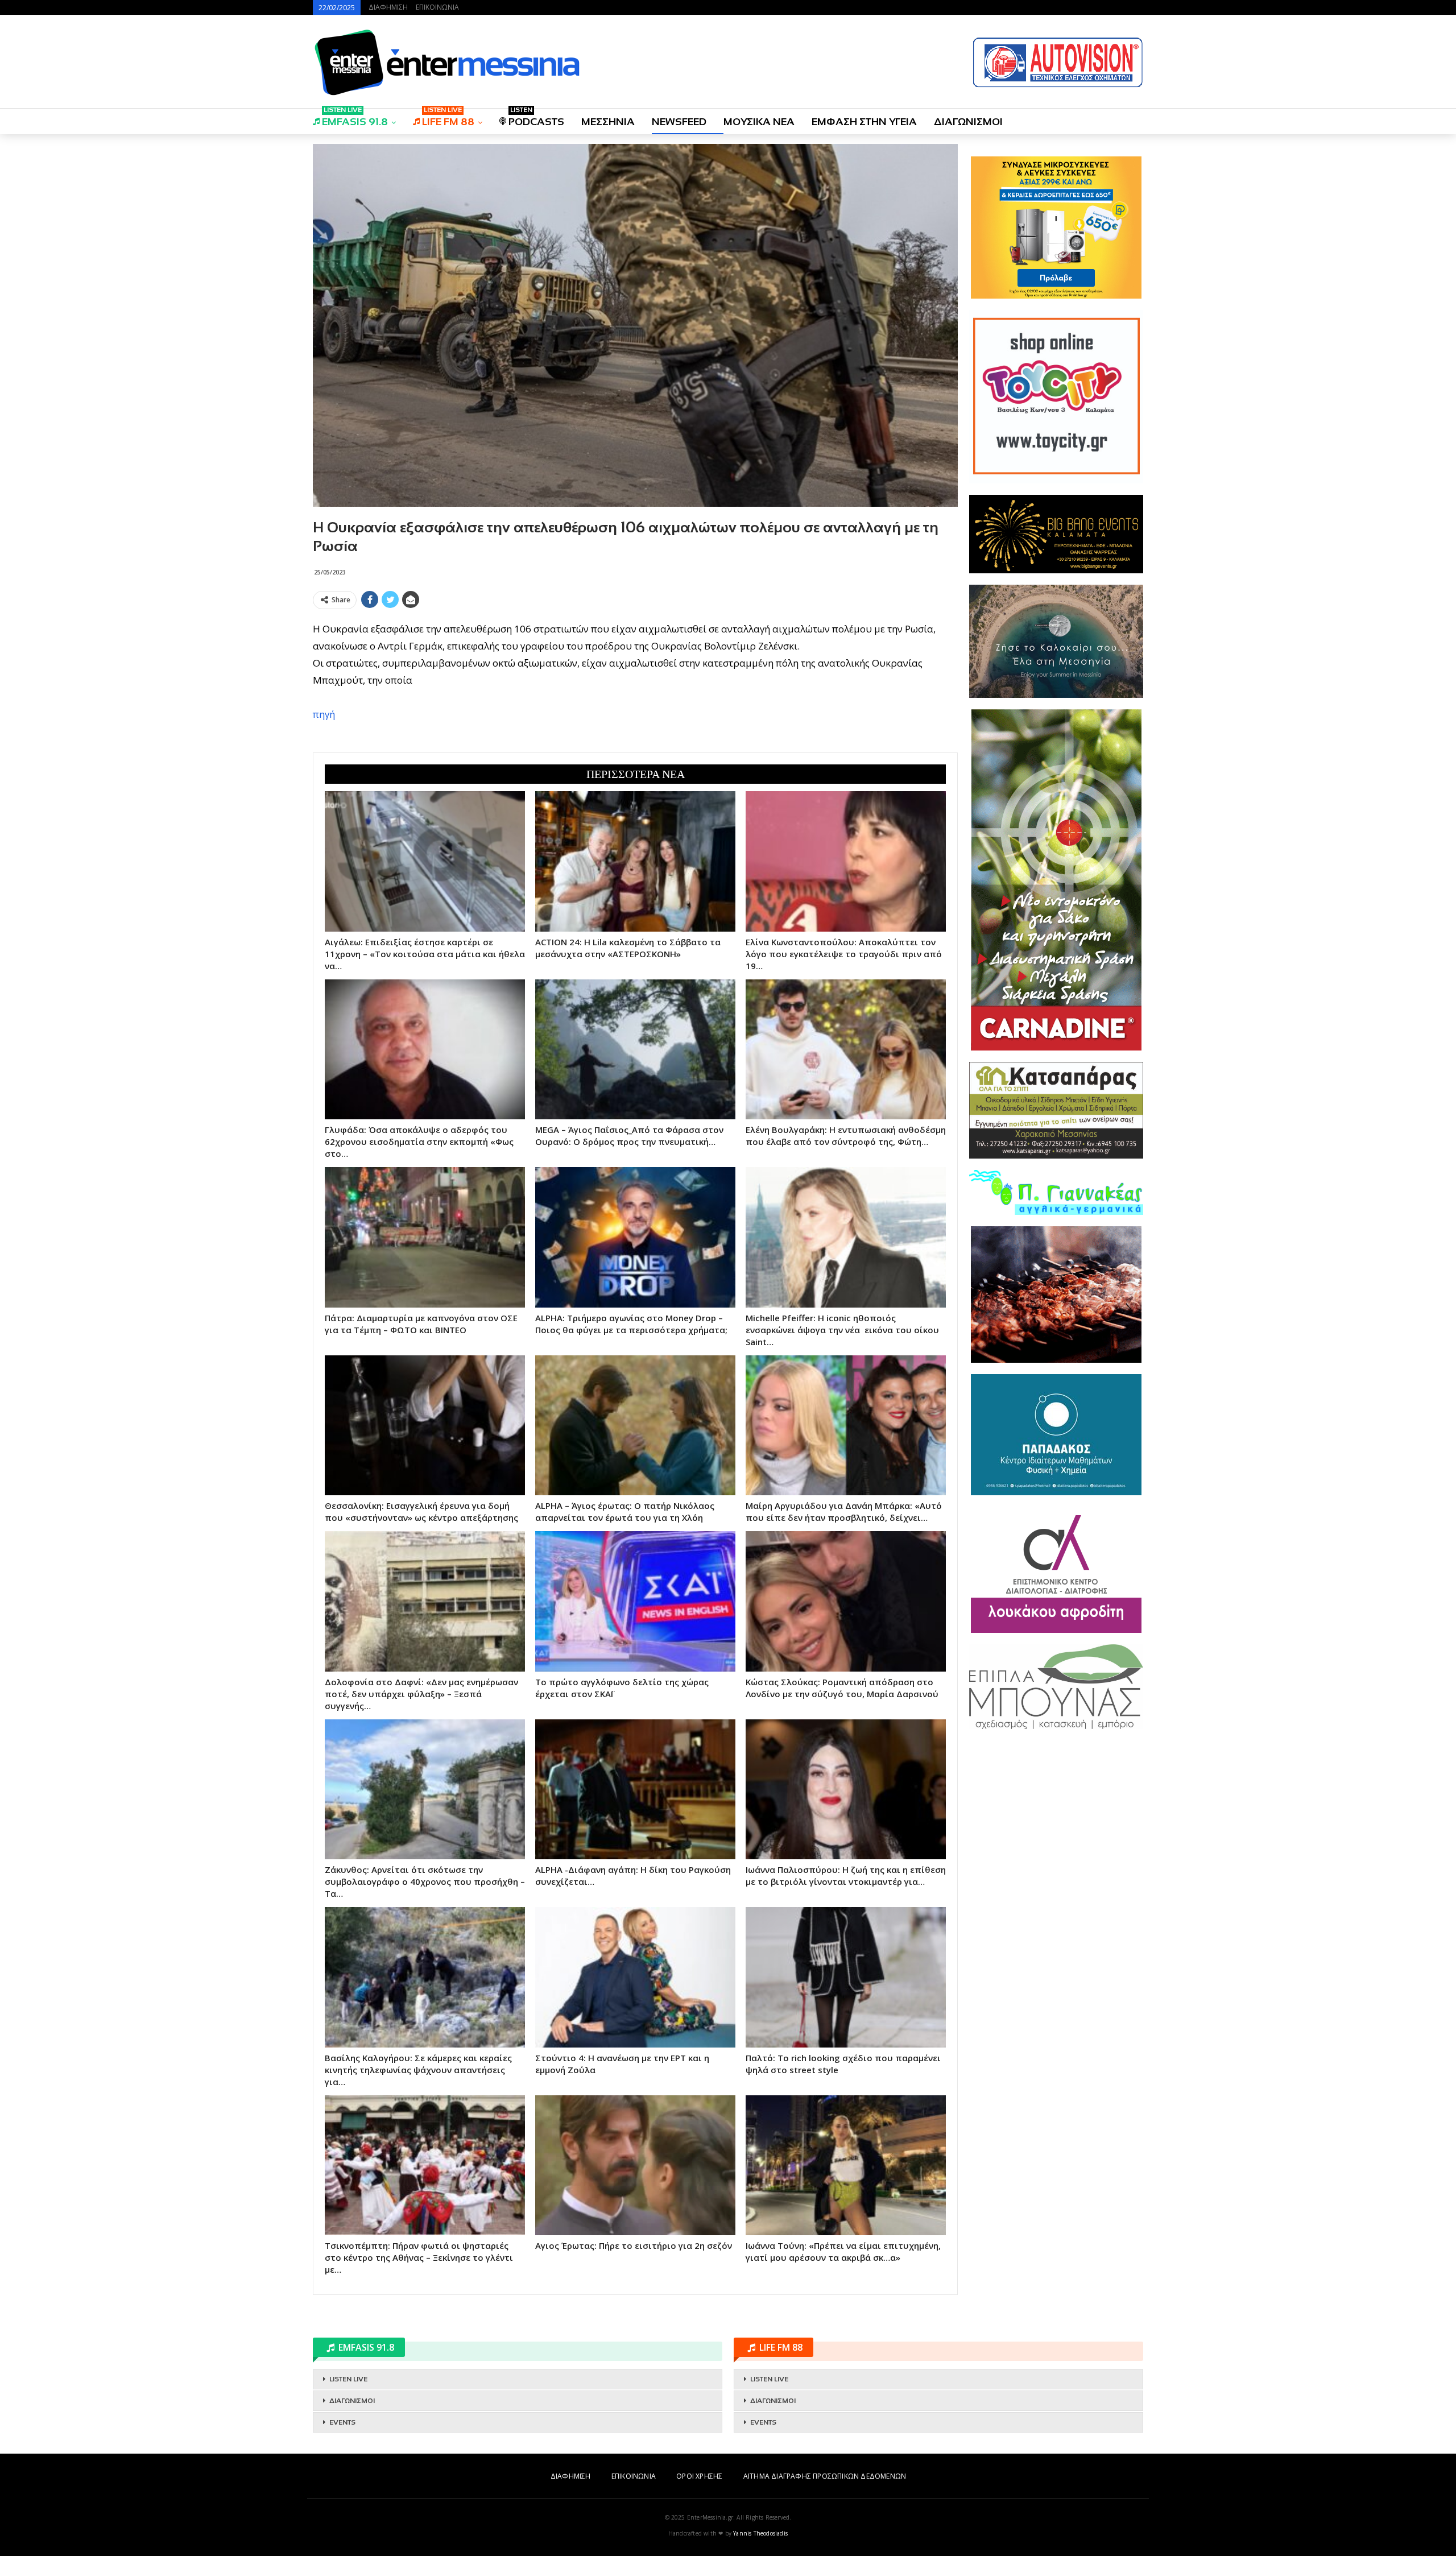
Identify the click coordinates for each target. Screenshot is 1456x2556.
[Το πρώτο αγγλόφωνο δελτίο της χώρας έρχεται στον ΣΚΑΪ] (635, 1601)
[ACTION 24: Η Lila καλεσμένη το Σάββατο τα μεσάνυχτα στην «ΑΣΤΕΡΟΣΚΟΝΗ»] (635, 861)
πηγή (324, 714)
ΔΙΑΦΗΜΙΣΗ (388, 7)
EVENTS (342, 2422)
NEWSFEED (679, 122)
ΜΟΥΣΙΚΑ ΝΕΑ (759, 122)
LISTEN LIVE (348, 2379)
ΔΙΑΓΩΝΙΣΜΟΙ (968, 122)
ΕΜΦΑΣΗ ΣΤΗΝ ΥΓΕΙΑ (864, 122)
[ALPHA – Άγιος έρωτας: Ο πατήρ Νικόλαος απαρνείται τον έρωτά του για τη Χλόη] (635, 1425)
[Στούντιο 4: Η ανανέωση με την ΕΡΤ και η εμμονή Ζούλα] (635, 1977)
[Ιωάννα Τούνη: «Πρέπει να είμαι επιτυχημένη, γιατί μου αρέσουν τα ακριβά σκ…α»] (846, 2165)
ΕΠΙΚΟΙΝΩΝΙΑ (437, 7)
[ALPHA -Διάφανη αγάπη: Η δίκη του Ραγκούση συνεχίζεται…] (635, 1789)
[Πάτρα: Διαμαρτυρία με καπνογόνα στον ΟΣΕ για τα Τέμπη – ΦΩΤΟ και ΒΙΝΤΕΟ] (425, 1237)
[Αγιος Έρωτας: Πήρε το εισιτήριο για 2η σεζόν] (635, 2165)
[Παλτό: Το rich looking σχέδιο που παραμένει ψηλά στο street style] (846, 1977)
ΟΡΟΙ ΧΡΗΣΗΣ (699, 2476)
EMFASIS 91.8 (355, 118)
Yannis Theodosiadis (760, 2533)
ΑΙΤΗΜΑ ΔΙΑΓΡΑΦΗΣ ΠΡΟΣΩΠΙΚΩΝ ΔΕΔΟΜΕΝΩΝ (825, 2476)
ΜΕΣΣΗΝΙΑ (608, 122)
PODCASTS (536, 118)
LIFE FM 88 (448, 118)
